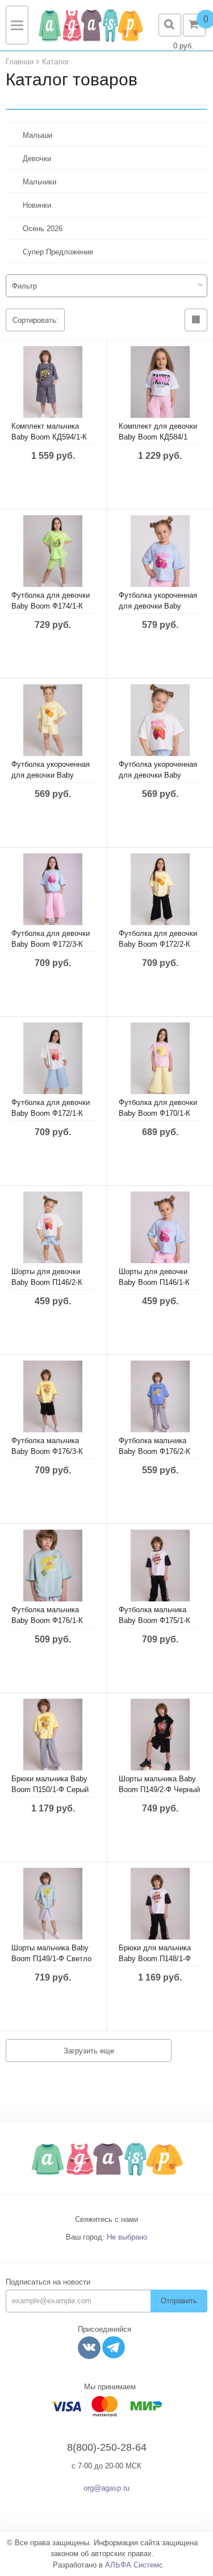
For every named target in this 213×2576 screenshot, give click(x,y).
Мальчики (39, 182)
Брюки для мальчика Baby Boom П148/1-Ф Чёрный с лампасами (155, 1959)
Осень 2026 (43, 229)
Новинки (37, 205)
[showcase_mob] (196, 320)
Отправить (179, 2301)
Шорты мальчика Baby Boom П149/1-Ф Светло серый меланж (51, 1959)
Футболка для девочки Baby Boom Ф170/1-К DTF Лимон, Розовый (158, 1113)
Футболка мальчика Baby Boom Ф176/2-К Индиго (154, 1451)
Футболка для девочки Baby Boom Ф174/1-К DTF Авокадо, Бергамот (53, 606)
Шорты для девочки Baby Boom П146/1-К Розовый (154, 1282)
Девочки (37, 159)
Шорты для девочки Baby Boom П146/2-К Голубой (47, 1282)
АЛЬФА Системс (134, 2565)
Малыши (37, 135)
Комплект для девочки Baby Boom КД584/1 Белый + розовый (158, 437)
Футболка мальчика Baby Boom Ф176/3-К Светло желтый (47, 1451)
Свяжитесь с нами (106, 2219)
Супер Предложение (58, 252)
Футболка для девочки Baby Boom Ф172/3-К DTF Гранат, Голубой (51, 944)
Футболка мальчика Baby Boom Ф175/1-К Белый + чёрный (154, 1620)
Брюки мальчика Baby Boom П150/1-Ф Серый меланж (50, 1790)
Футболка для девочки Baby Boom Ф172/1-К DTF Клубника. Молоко (51, 1113)
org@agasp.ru (106, 2488)
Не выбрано (127, 2237)
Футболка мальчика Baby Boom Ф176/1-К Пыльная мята (47, 1620)
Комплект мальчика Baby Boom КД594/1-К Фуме (49, 437)
